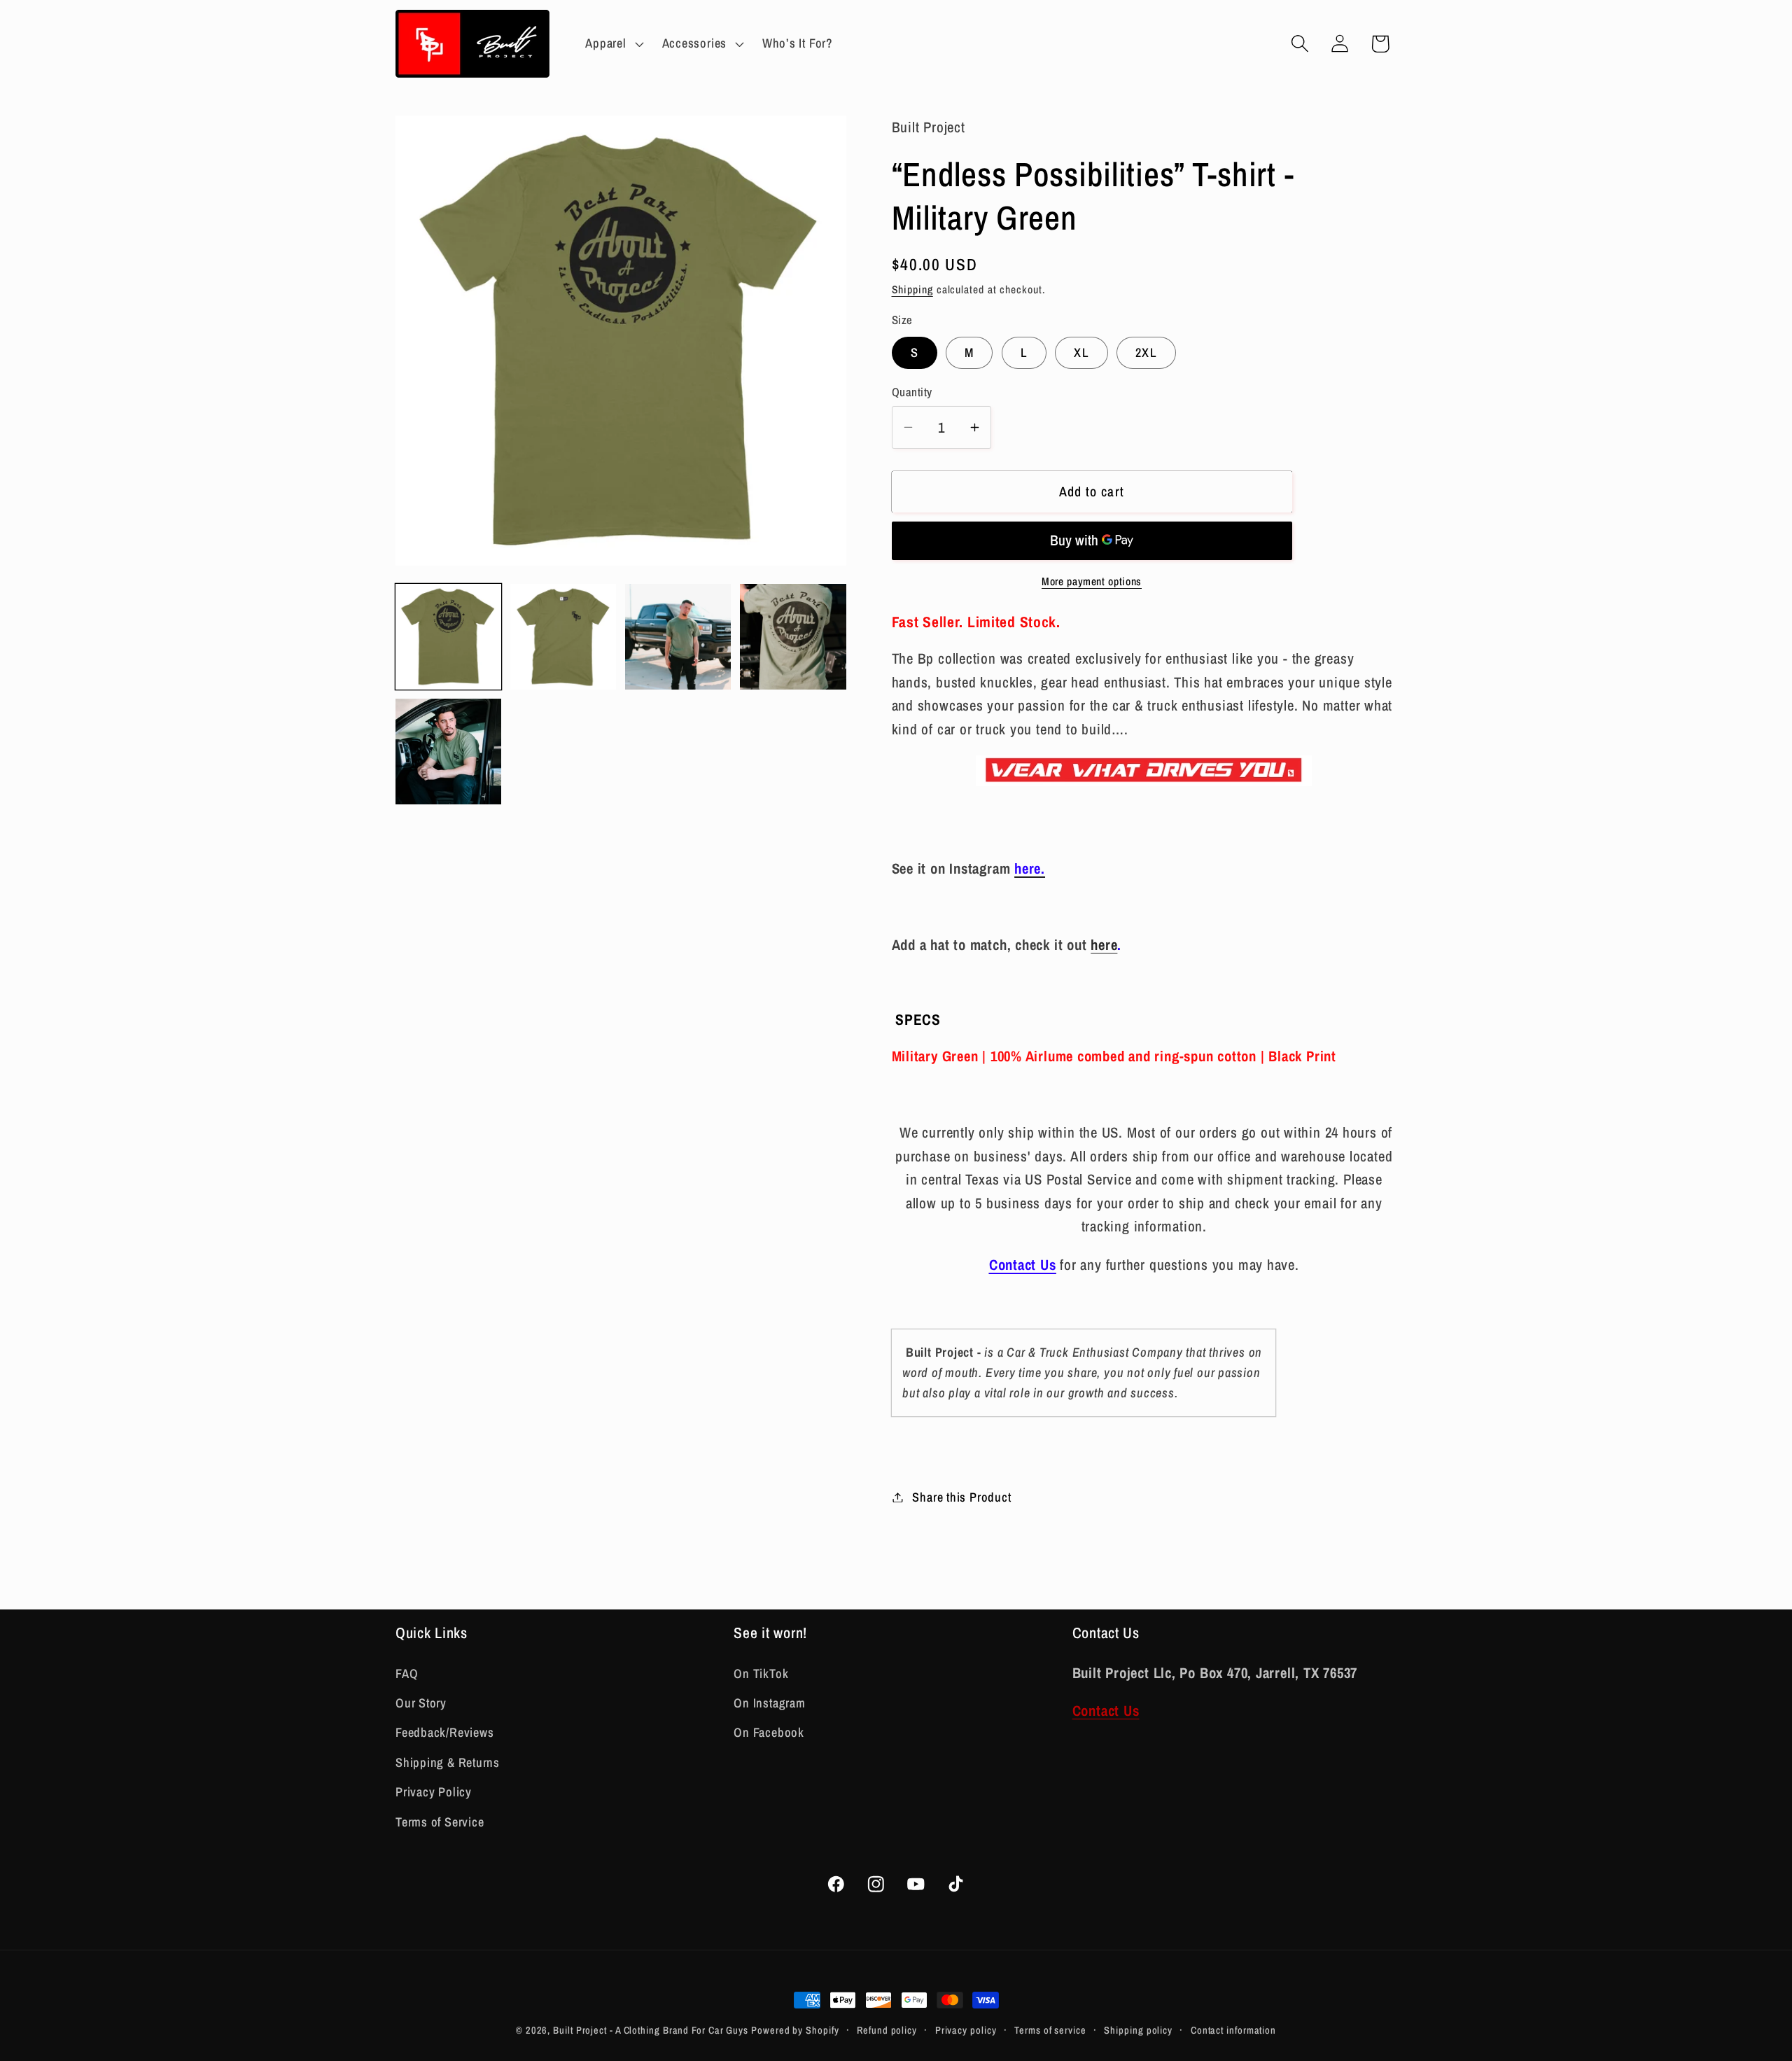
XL (1081, 352)
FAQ (407, 1674)
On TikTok (761, 1674)
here (1104, 944)
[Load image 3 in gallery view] (678, 637)
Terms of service (1050, 2030)
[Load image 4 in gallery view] (793, 637)
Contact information (1233, 2030)
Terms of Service (440, 1822)
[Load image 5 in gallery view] (448, 752)
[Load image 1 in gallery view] (448, 637)
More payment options (1092, 581)
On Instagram (769, 1703)
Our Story (421, 1703)
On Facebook (769, 1733)
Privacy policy (966, 2030)
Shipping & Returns (448, 1762)
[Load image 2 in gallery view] (563, 637)
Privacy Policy (434, 1793)
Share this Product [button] (961, 1497)
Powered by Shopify (795, 2030)
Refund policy (887, 2030)
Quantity (912, 392)
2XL (1146, 352)
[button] (613, 43)
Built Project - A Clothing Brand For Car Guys (652, 2030)
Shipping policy (1138, 2030)
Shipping (912, 289)
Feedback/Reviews (444, 1733)
